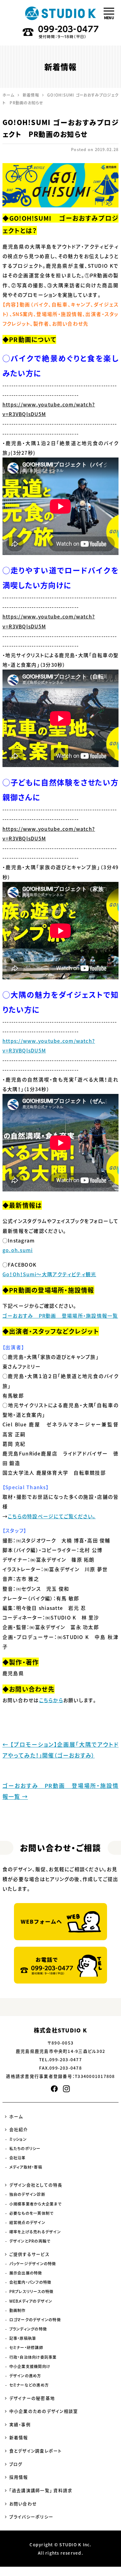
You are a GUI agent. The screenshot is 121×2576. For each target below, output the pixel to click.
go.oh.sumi (18, 1250)
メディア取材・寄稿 (26, 2167)
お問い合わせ (23, 2504)
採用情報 (19, 2477)
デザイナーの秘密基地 (32, 2398)
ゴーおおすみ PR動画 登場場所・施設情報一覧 (60, 1316)
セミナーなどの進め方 (29, 2385)
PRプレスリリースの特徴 (31, 2292)
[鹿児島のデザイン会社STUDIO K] (60, 13)
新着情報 (19, 2437)
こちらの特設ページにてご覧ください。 (52, 1516)
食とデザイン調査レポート (36, 2451)
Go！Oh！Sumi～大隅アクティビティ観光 (49, 1274)
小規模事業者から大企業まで (35, 2204)
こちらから (51, 1700)
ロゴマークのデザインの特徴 (35, 2320)
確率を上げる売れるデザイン (35, 2232)
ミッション (18, 2139)
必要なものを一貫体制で (31, 2213)
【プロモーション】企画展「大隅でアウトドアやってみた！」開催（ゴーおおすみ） (60, 1750)
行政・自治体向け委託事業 (33, 2357)
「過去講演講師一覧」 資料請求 (41, 2490)
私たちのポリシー (25, 2149)
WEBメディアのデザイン (31, 2301)
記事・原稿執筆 (23, 2338)
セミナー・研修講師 (26, 2348)
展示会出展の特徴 (26, 2273)
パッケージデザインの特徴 (33, 2264)
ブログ (16, 2464)
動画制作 (18, 2310)
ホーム (16, 2116)
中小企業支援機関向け (30, 2366)
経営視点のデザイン (27, 2223)
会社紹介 (19, 2129)
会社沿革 (18, 2158)
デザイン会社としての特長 (36, 2185)
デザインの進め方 (25, 2376)
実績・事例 (20, 2424)
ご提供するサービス (29, 2254)
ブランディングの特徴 (28, 2329)
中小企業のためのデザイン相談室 (44, 2411)
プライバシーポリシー (31, 2517)
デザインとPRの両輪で (30, 2241)
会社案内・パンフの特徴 (30, 2282)
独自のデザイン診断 (27, 2194)
